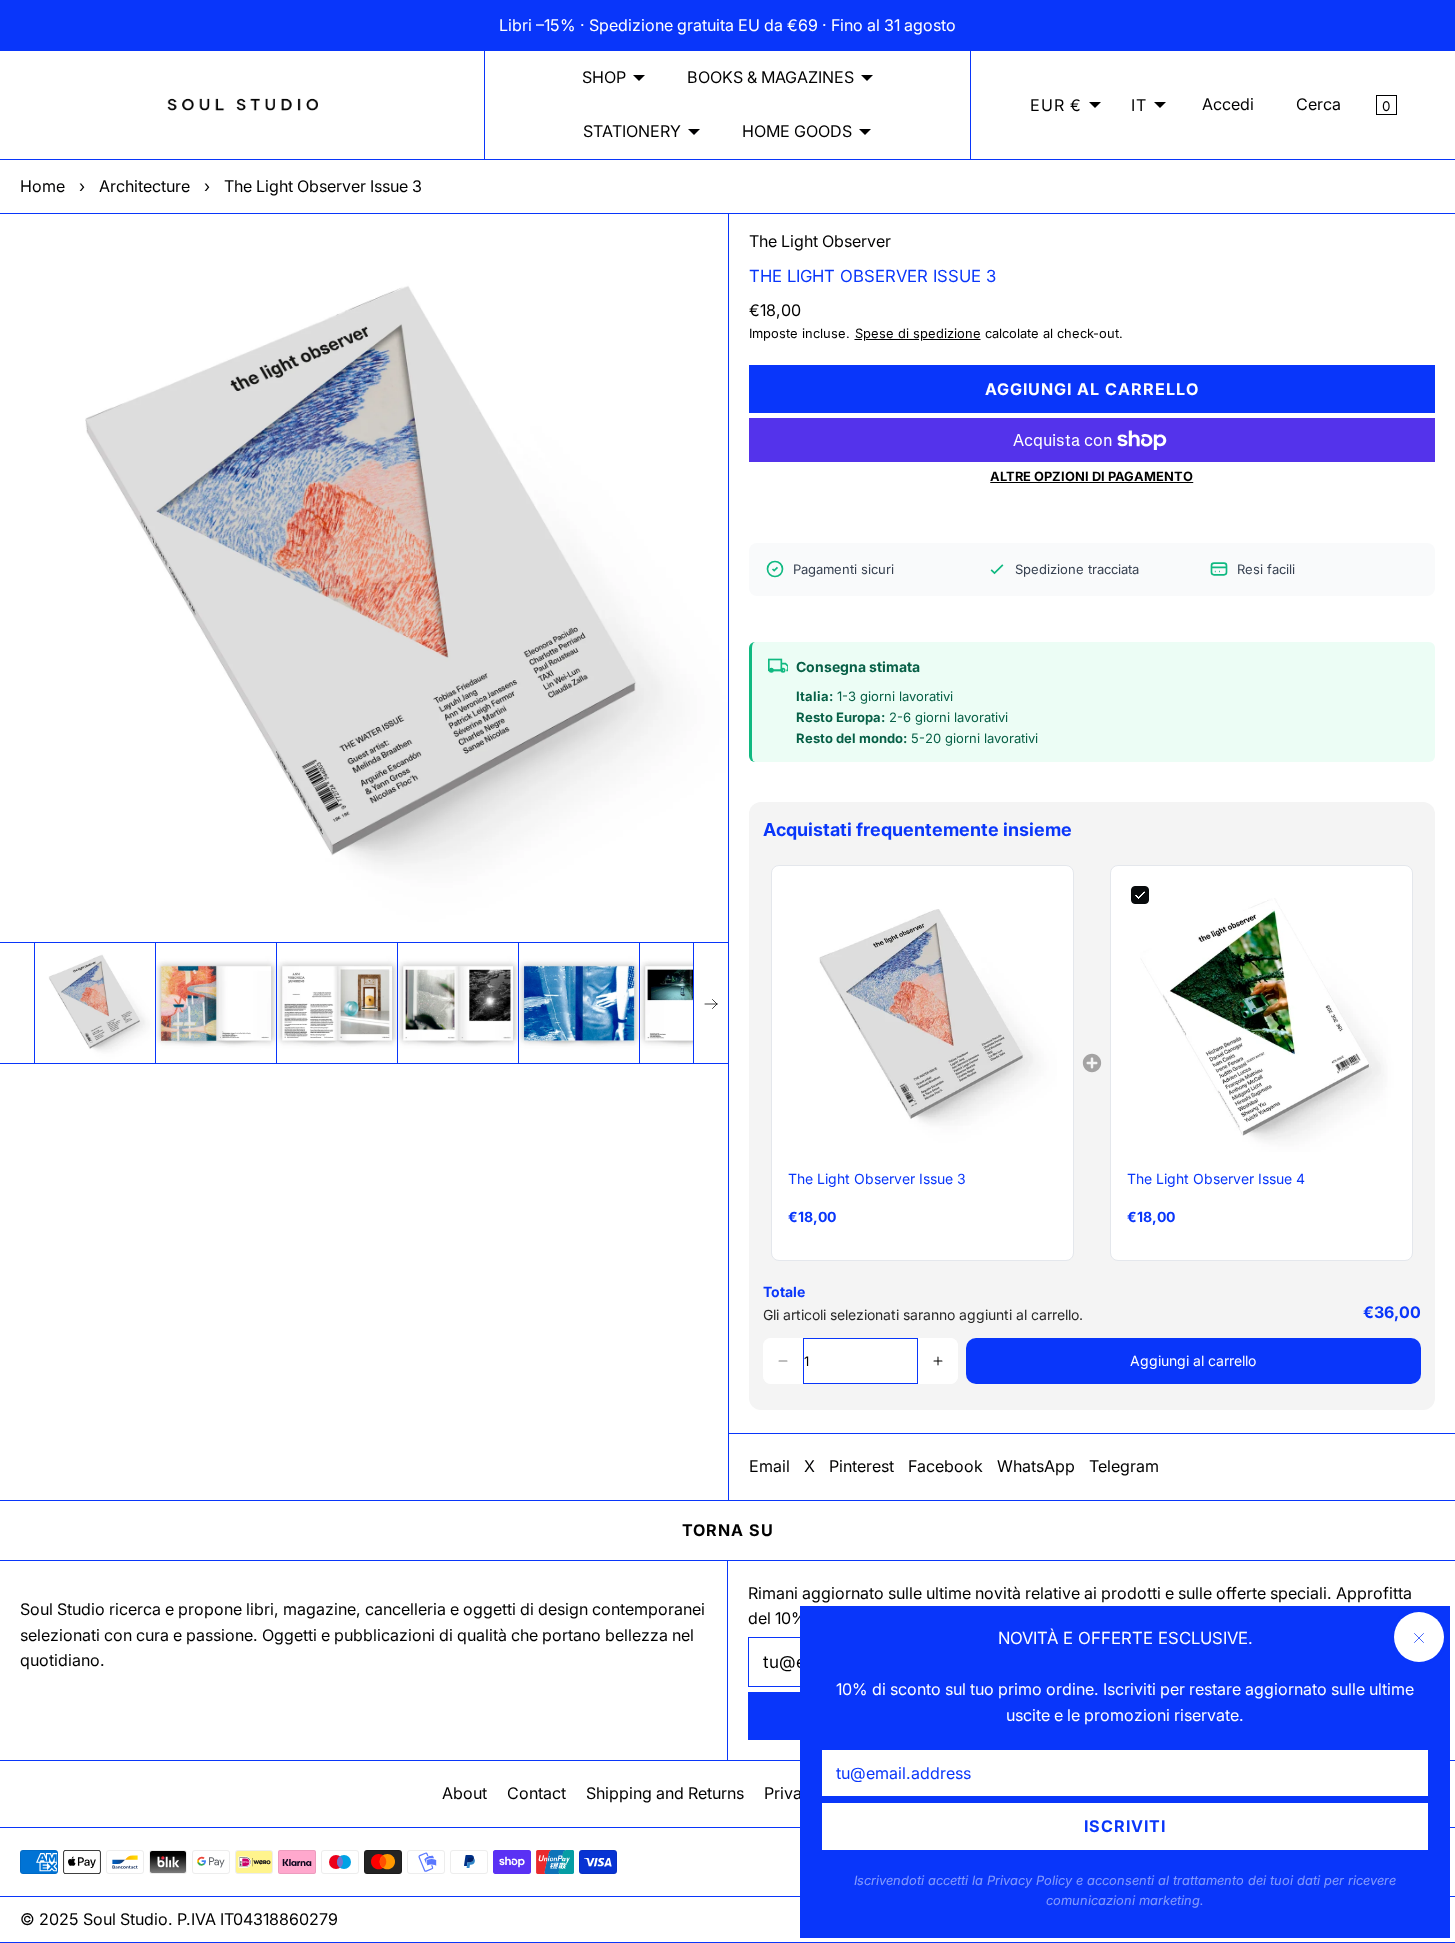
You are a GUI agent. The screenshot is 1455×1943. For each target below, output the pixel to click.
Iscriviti (1125, 1826)
